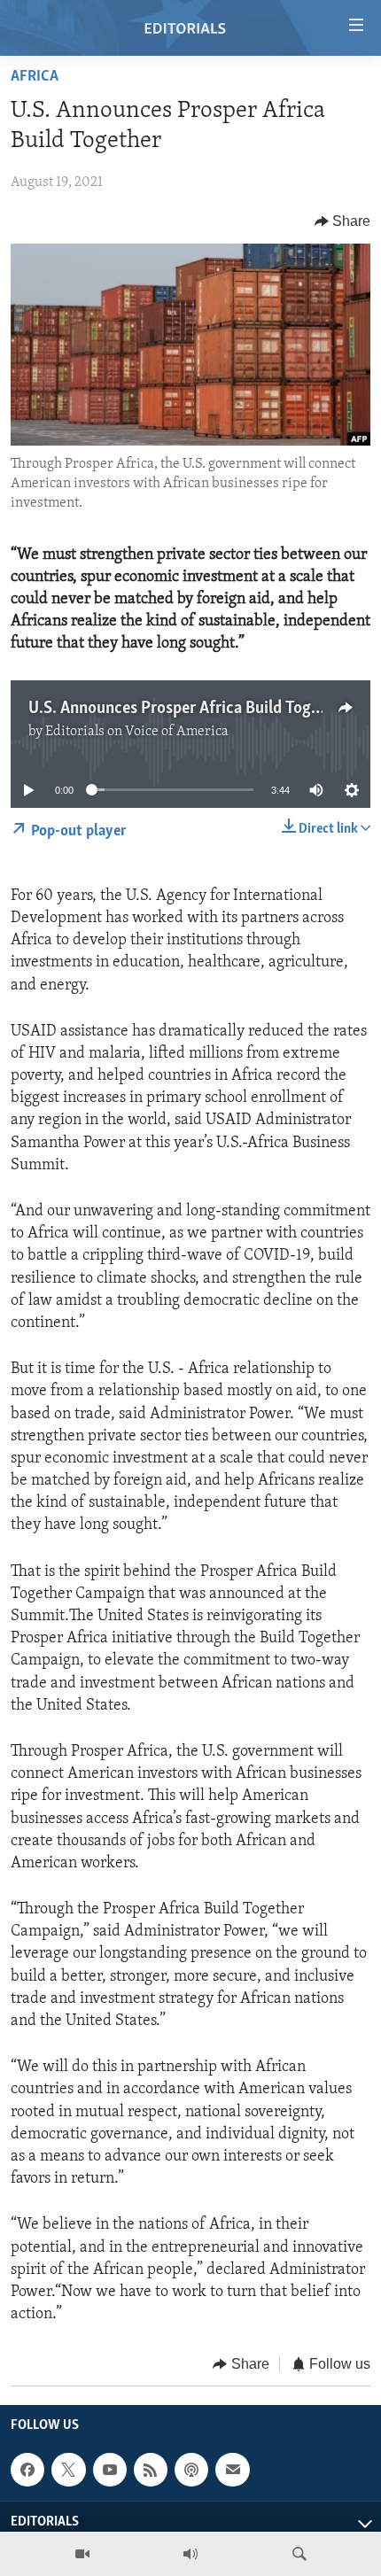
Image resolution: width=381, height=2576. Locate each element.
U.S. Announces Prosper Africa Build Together (188, 709)
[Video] (82, 2554)
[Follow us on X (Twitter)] (68, 2470)
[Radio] (190, 2554)
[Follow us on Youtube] (110, 2470)
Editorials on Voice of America (137, 732)
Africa (35, 77)
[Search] (299, 2554)
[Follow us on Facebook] (27, 2470)
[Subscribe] (232, 2470)
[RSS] (151, 2470)
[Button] (343, 221)
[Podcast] (191, 2470)
